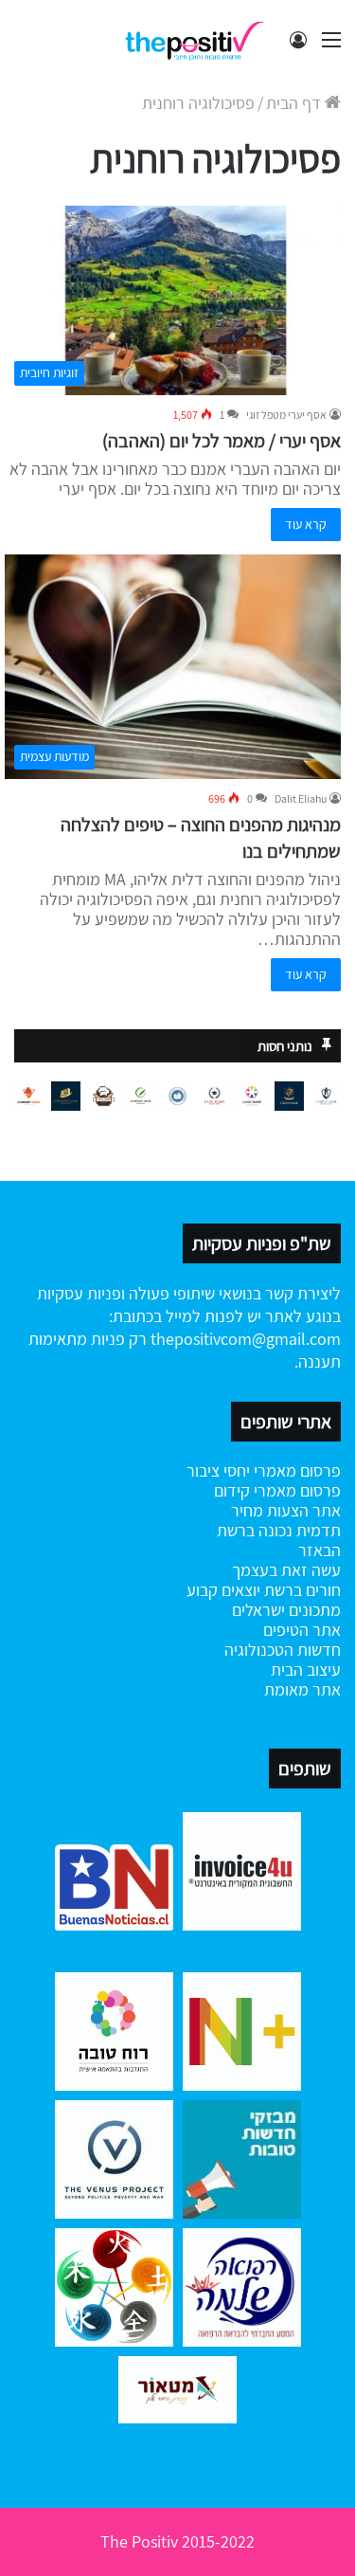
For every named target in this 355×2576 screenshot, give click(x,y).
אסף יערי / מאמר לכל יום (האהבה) (222, 441)
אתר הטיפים (302, 1630)
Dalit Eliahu (301, 798)
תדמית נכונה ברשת (279, 1530)
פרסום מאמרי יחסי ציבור (264, 1470)
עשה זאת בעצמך (286, 1570)
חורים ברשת (301, 1590)
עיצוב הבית (306, 1669)
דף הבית (295, 103)
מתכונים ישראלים (286, 1610)
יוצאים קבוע (223, 1590)
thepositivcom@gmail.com (246, 1339)
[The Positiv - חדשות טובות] (199, 39)
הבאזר (319, 1550)
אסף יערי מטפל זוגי (286, 415)
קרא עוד (306, 524)
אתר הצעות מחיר (286, 1510)
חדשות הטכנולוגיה (283, 1650)
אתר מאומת (302, 1689)
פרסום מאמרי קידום (277, 1490)
